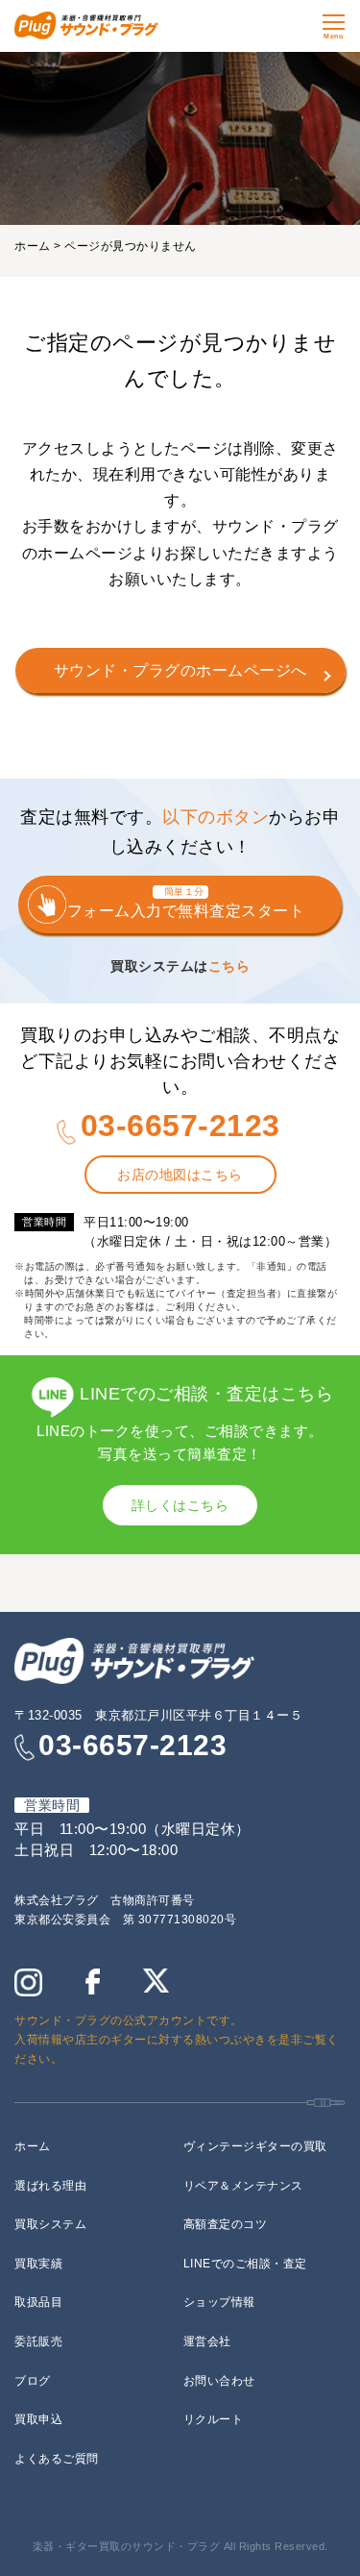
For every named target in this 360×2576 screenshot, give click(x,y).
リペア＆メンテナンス (243, 2186)
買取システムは (180, 966)
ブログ (33, 2381)
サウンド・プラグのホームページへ (180, 670)
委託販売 (38, 2341)
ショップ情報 (219, 2302)
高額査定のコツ (226, 2224)
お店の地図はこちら (180, 1175)
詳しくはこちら (180, 1505)
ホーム (33, 246)
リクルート (214, 2419)
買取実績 (38, 2264)
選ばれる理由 (50, 2186)
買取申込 (38, 2419)
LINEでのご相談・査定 (245, 2264)
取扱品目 (38, 2302)
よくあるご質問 (57, 2459)
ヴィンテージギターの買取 (255, 2146)
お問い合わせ (219, 2381)
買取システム (50, 2224)
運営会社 (207, 2341)
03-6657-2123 (180, 1126)
